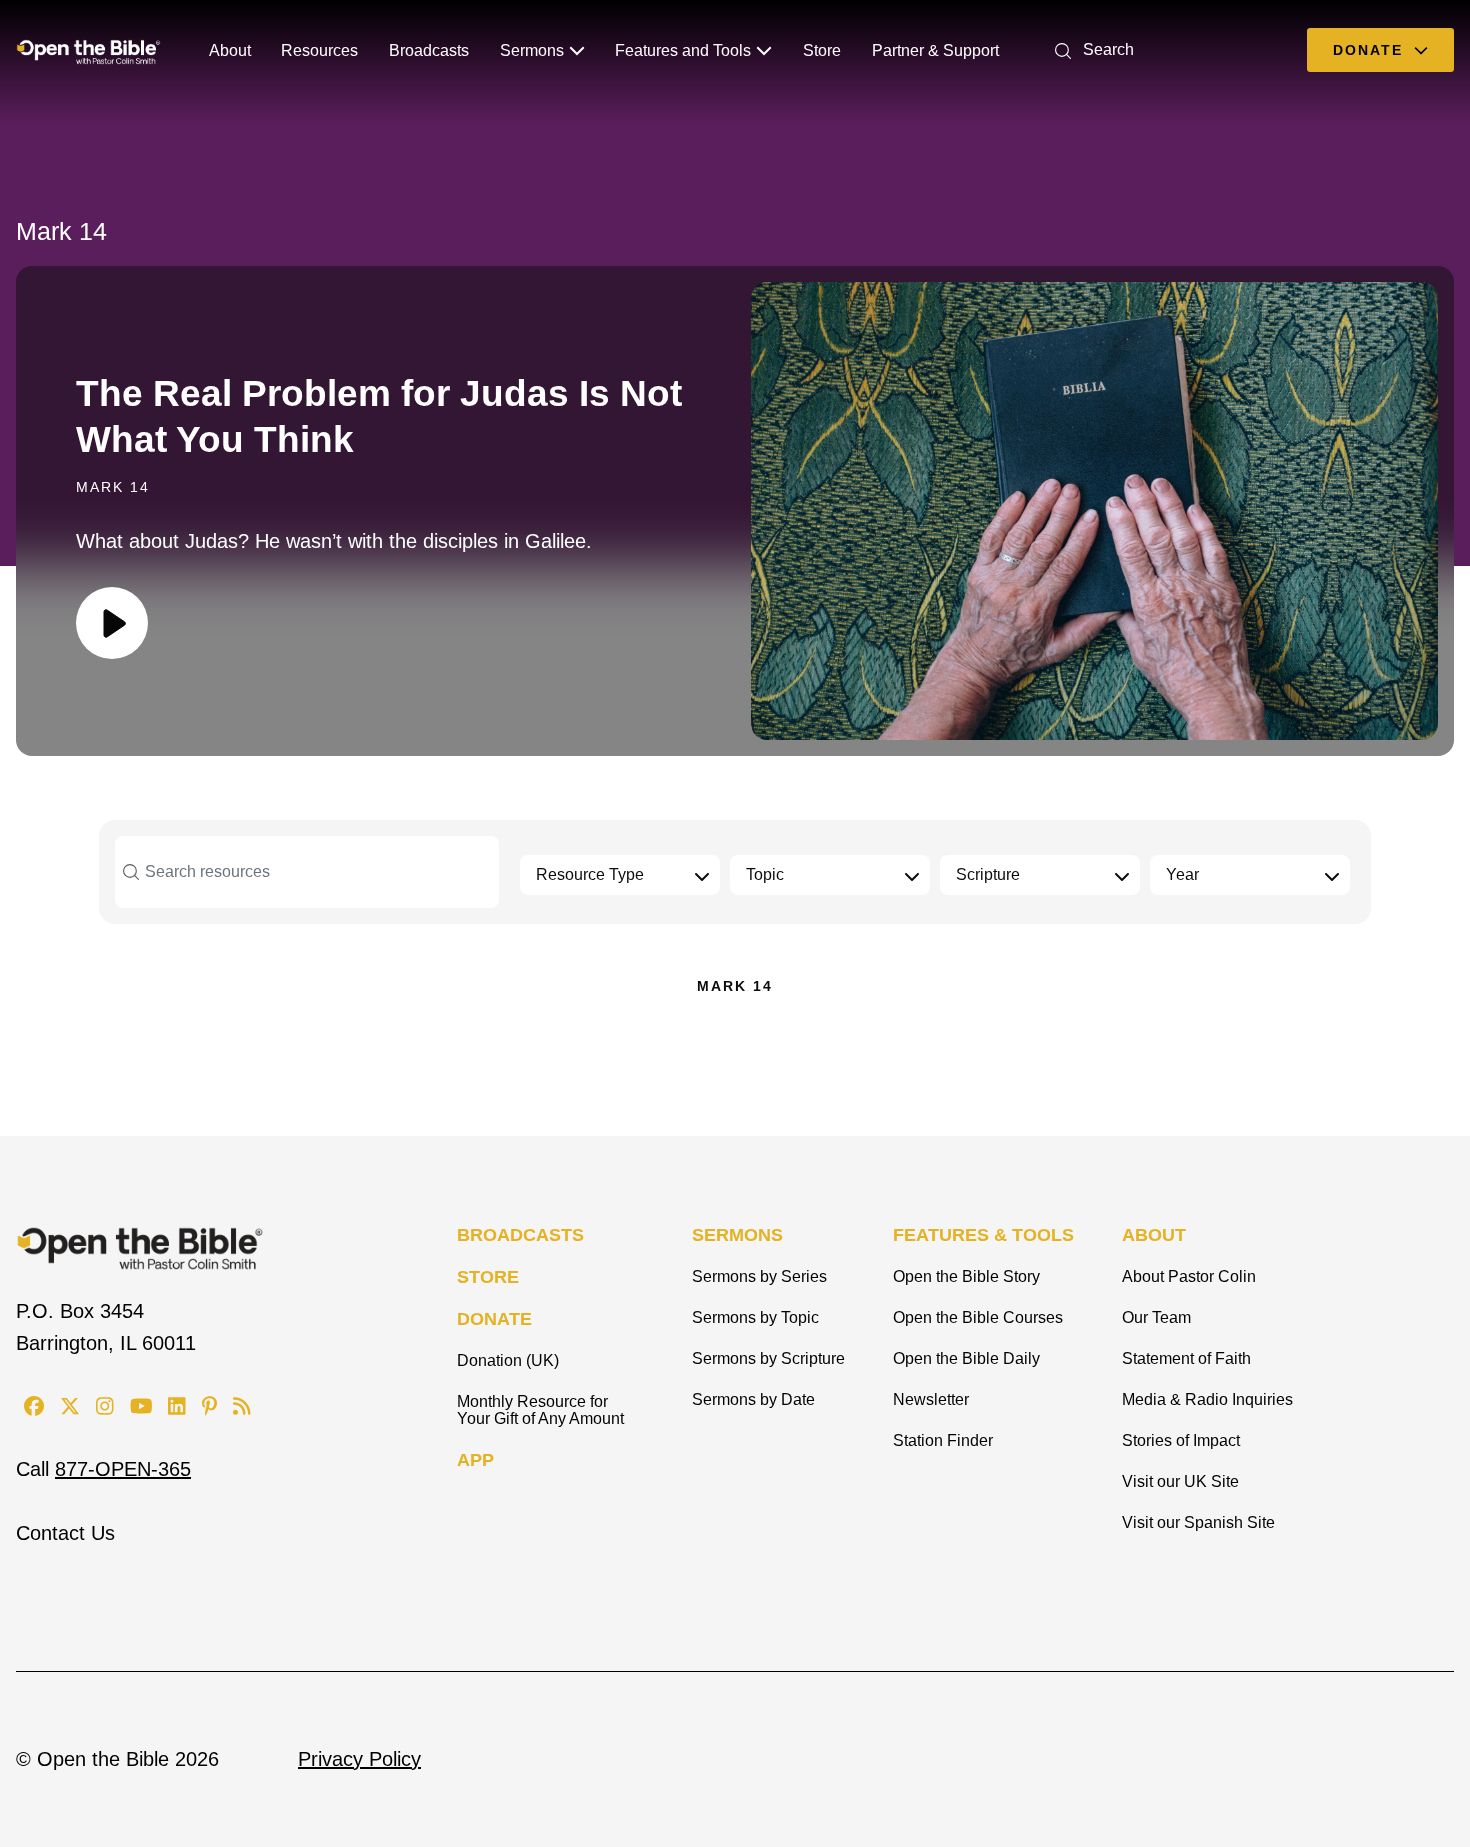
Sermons (532, 50)
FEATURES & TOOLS (983, 1235)
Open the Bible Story (966, 1276)
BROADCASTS (520, 1235)
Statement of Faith (1186, 1358)
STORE (488, 1277)
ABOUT (1154, 1235)
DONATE (494, 1319)
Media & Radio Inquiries (1207, 1399)
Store (822, 50)
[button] (1090, 49)
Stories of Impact (1181, 1440)
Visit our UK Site (1180, 1481)
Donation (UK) (508, 1360)
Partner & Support (935, 50)
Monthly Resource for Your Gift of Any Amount (540, 1410)
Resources (319, 50)
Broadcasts (429, 50)
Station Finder (943, 1440)
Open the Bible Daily (966, 1358)
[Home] (88, 50)
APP (475, 1460)
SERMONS (737, 1235)
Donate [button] (1371, 50)
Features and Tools (683, 50)
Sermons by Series (759, 1276)
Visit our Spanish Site (1198, 1522)
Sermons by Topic (755, 1317)
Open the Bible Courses (978, 1317)
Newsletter (931, 1399)
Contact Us (65, 1533)
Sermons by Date (753, 1399)
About (230, 50)
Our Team (1156, 1317)
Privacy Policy (359, 1759)
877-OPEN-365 (123, 1469)
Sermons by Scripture (768, 1358)
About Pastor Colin (1189, 1276)
